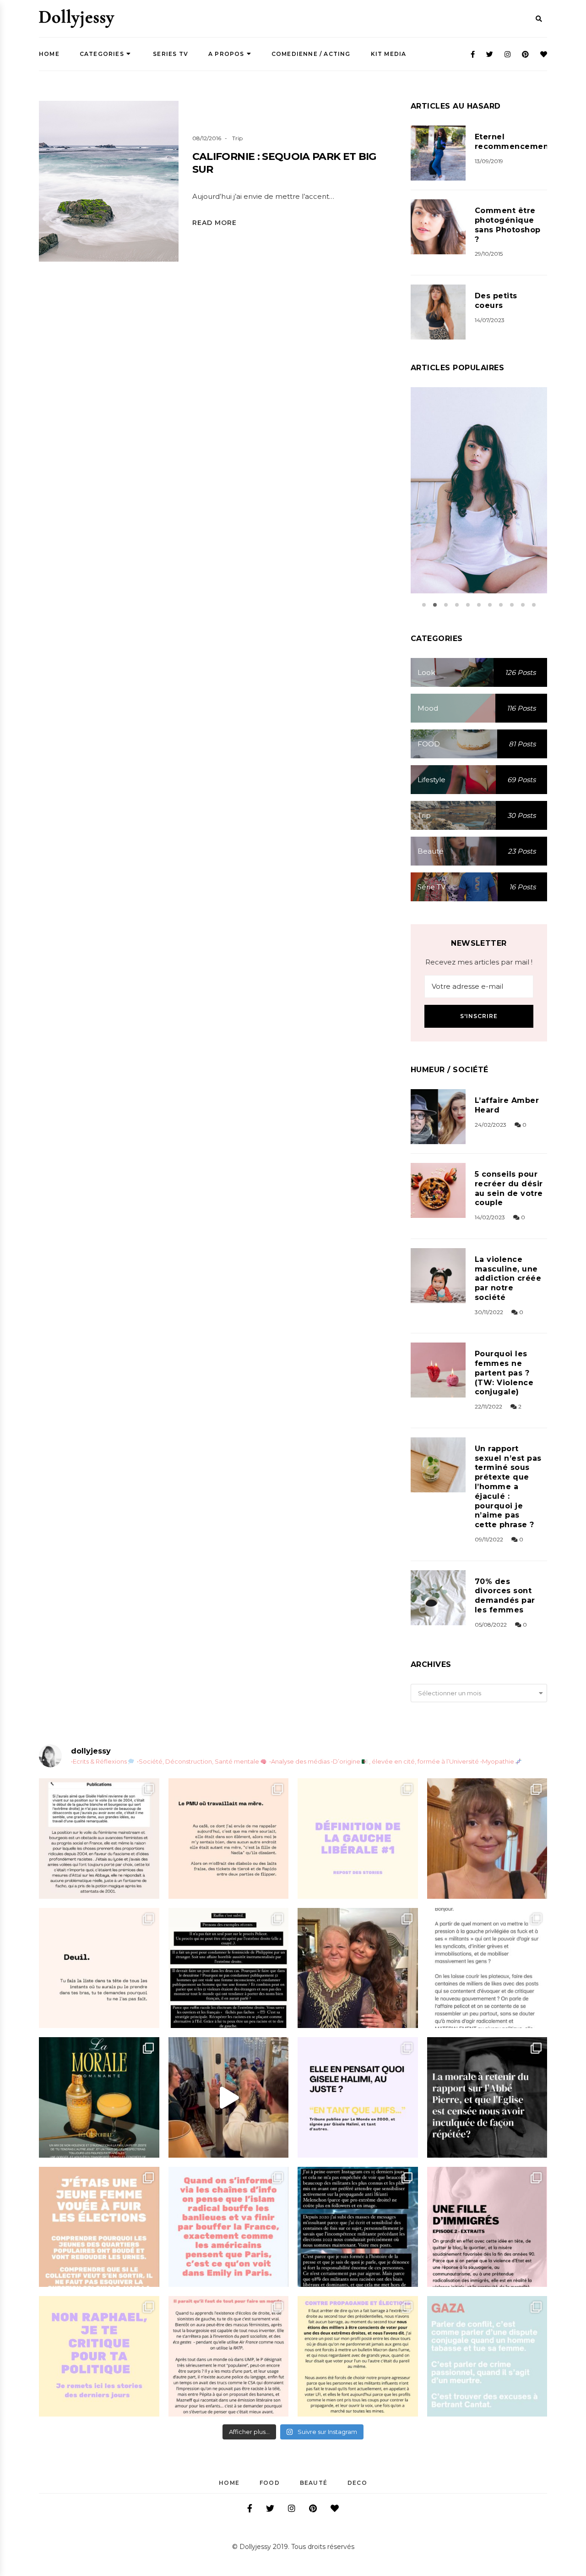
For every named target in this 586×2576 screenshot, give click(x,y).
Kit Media (389, 54)
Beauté (314, 2483)
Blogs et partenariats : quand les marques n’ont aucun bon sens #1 (479, 478)
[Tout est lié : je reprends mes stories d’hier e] (487, 2097)
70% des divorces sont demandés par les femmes (505, 1596)
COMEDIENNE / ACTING (311, 54)
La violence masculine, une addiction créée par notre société (508, 1278)
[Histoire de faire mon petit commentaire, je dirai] (487, 1839)
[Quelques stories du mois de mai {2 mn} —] (358, 2356)
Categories (102, 54)
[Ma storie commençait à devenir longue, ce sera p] (99, 1839)
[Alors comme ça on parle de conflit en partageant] (487, 2356)
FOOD (270, 2483)
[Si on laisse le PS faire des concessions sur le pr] (99, 2227)
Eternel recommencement (513, 142)
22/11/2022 (488, 1406)
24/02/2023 (491, 1125)
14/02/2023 (490, 1217)
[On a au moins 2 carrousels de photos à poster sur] (229, 2097)
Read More (214, 223)
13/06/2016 (468, 520)
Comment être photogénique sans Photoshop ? (508, 225)
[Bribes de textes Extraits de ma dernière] (229, 1839)
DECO (357, 2483)
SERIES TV (170, 54)
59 (500, 520)
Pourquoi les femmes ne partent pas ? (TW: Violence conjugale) (504, 1373)
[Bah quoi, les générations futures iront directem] (229, 2356)
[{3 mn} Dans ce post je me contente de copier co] (358, 2097)
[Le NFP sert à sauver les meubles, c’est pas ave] (358, 2227)
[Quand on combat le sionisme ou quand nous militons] (99, 2356)
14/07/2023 (490, 320)
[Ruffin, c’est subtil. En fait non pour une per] (229, 1968)
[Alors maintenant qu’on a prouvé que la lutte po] (229, 2227)
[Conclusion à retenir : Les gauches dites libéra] (358, 1839)
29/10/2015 (489, 254)
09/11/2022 (489, 1539)
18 (158, 204)
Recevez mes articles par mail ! (479, 962)
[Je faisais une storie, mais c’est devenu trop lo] (487, 1968)
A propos (226, 54)
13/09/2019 (489, 161)
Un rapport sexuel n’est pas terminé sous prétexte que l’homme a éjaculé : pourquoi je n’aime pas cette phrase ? (508, 1487)
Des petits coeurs (496, 301)
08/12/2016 (207, 138)
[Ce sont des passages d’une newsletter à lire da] (487, 2227)
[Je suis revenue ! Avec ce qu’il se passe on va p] (99, 2097)
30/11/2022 (489, 1312)
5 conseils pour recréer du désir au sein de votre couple (509, 1188)
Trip (237, 138)
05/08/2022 (491, 1625)
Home (49, 54)
